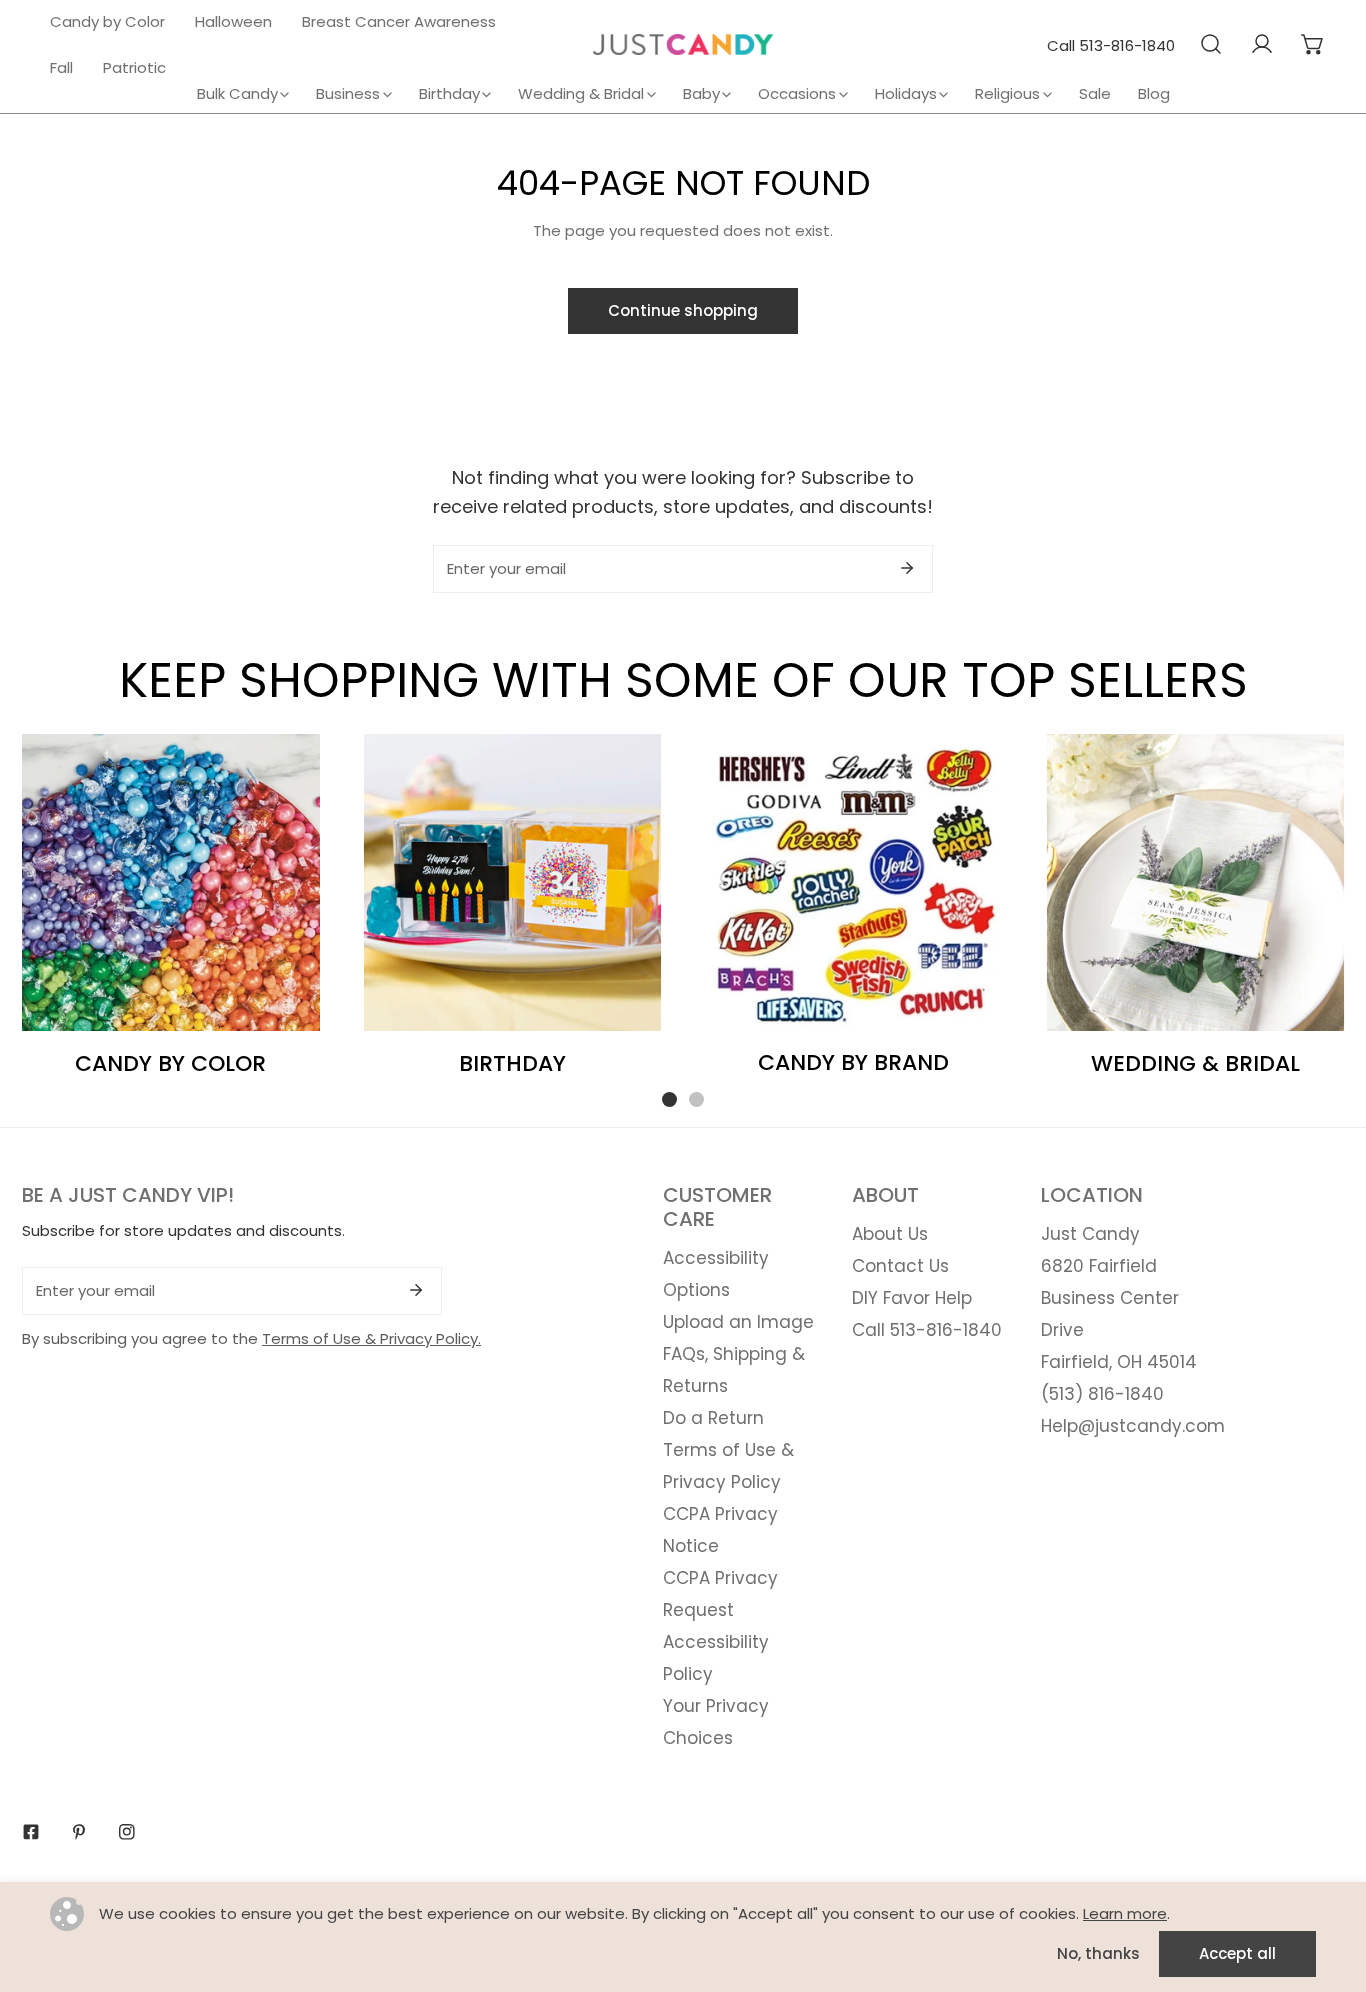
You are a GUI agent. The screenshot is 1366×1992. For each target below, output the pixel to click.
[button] (1312, 44)
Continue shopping (683, 310)
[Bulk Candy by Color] (171, 883)
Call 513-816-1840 (1111, 45)
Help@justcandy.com (1133, 1426)
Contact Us (900, 1266)
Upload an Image (738, 1322)
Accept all (1237, 1953)
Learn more (1125, 1913)
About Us (890, 1234)
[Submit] (907, 568)
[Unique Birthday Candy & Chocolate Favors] (513, 883)
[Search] (1210, 44)
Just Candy (1090, 1234)
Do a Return (713, 1418)
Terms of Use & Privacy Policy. (371, 1338)
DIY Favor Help (912, 1298)
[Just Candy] (683, 44)
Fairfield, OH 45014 (1119, 1362)
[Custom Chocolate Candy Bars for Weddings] (1196, 883)
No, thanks (1098, 1953)
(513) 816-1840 (1102, 1394)
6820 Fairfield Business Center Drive (1110, 1298)
